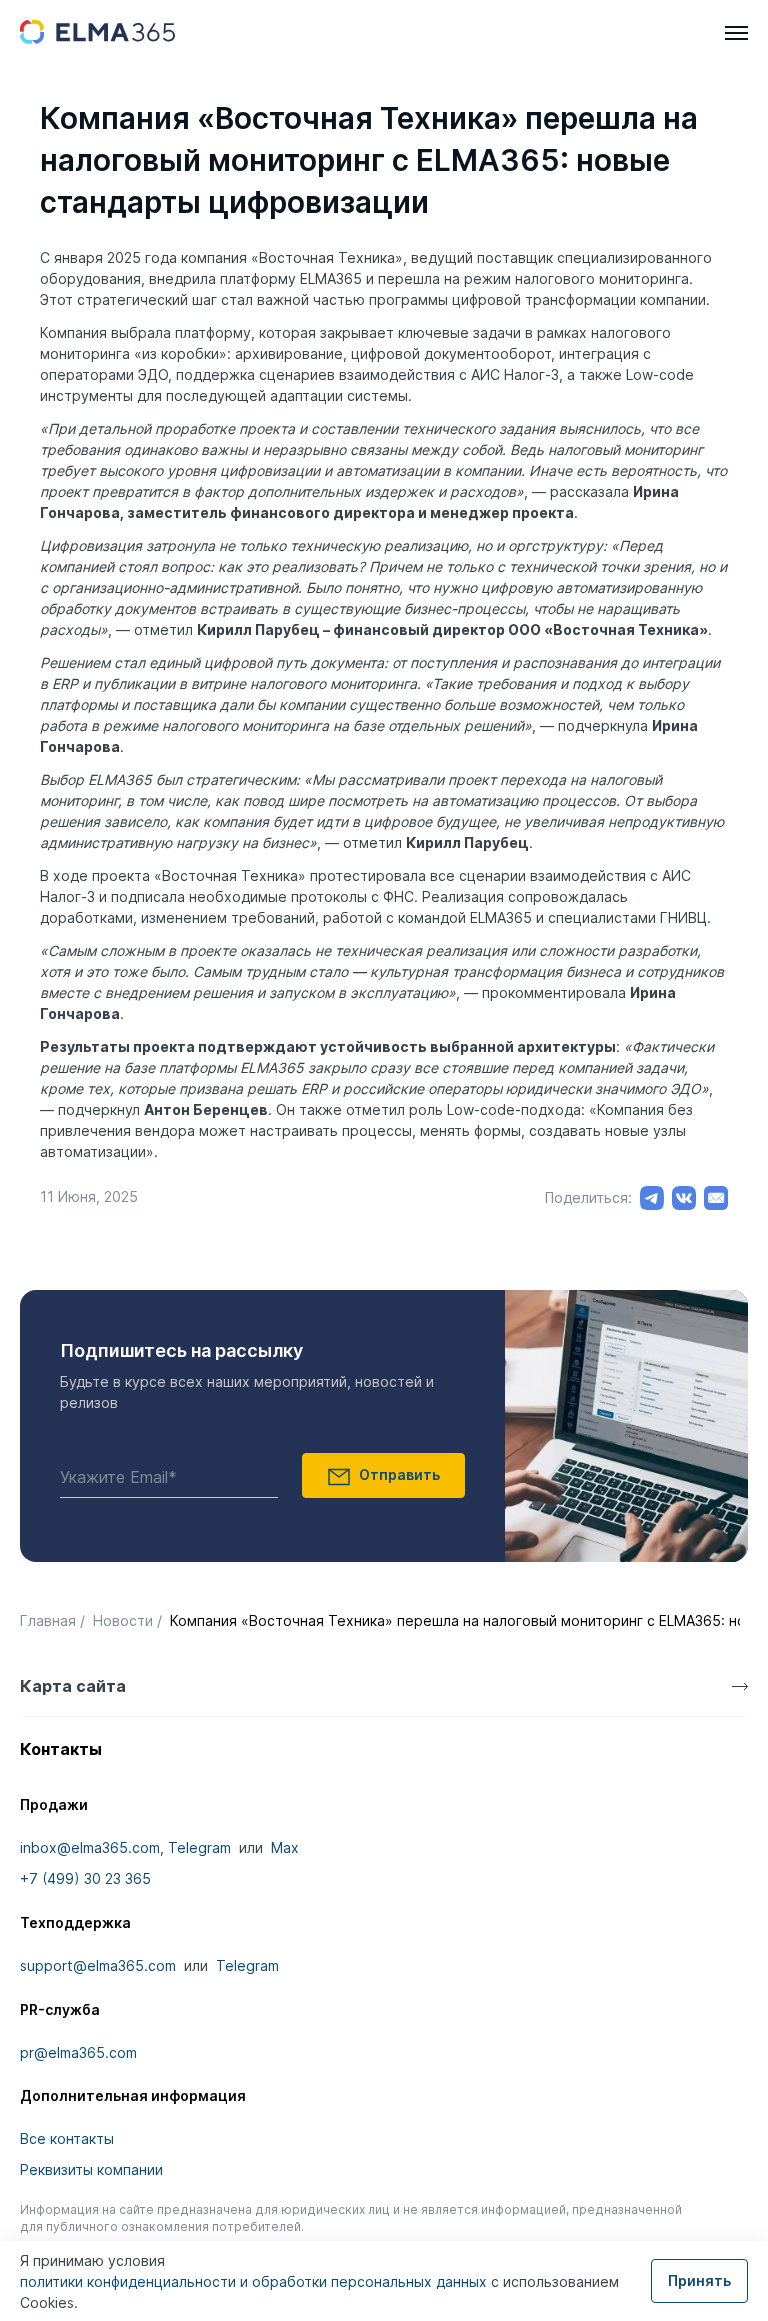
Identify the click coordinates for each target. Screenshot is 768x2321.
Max (285, 1847)
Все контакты (67, 2138)
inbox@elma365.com (90, 1847)
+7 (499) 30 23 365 (85, 1878)
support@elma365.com (98, 1965)
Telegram (199, 1847)
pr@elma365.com (78, 2052)
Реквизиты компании (91, 2169)
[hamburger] (736, 33)
